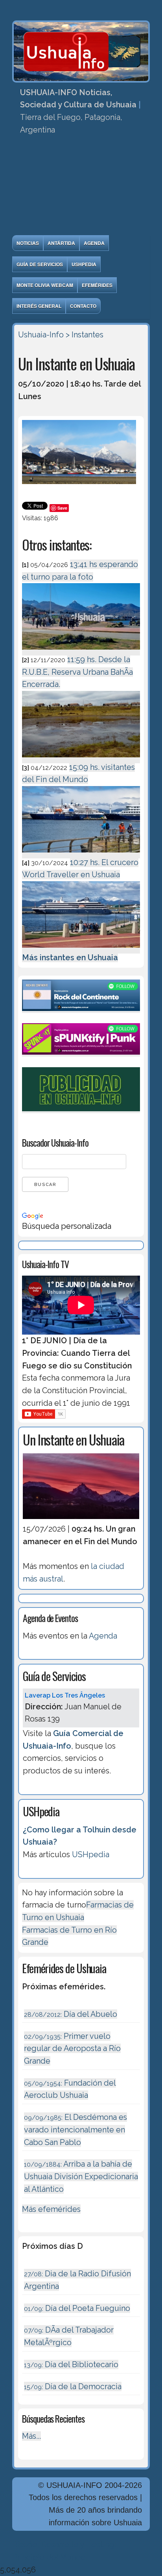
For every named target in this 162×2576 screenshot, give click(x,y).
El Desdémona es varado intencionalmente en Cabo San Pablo (75, 2129)
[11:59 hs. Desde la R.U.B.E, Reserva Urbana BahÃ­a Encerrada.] (81, 759)
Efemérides (97, 285)
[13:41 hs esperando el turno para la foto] (81, 651)
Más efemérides (51, 2209)
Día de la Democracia (73, 2386)
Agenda (94, 243)
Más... (31, 2436)
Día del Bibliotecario (71, 2364)
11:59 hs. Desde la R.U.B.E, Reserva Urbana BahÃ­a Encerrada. (77, 672)
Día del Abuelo (71, 2014)
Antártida (61, 243)
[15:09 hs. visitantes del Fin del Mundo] (81, 854)
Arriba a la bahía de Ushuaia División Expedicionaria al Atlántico (81, 2176)
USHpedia (84, 264)
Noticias (28, 243)
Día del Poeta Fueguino (77, 2308)
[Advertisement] (81, 188)
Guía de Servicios (40, 264)
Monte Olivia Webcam (45, 285)
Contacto (83, 306)
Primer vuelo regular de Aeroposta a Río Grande (72, 2048)
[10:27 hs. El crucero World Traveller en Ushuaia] (81, 949)
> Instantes (85, 335)
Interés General (39, 306)
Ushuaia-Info (41, 335)
